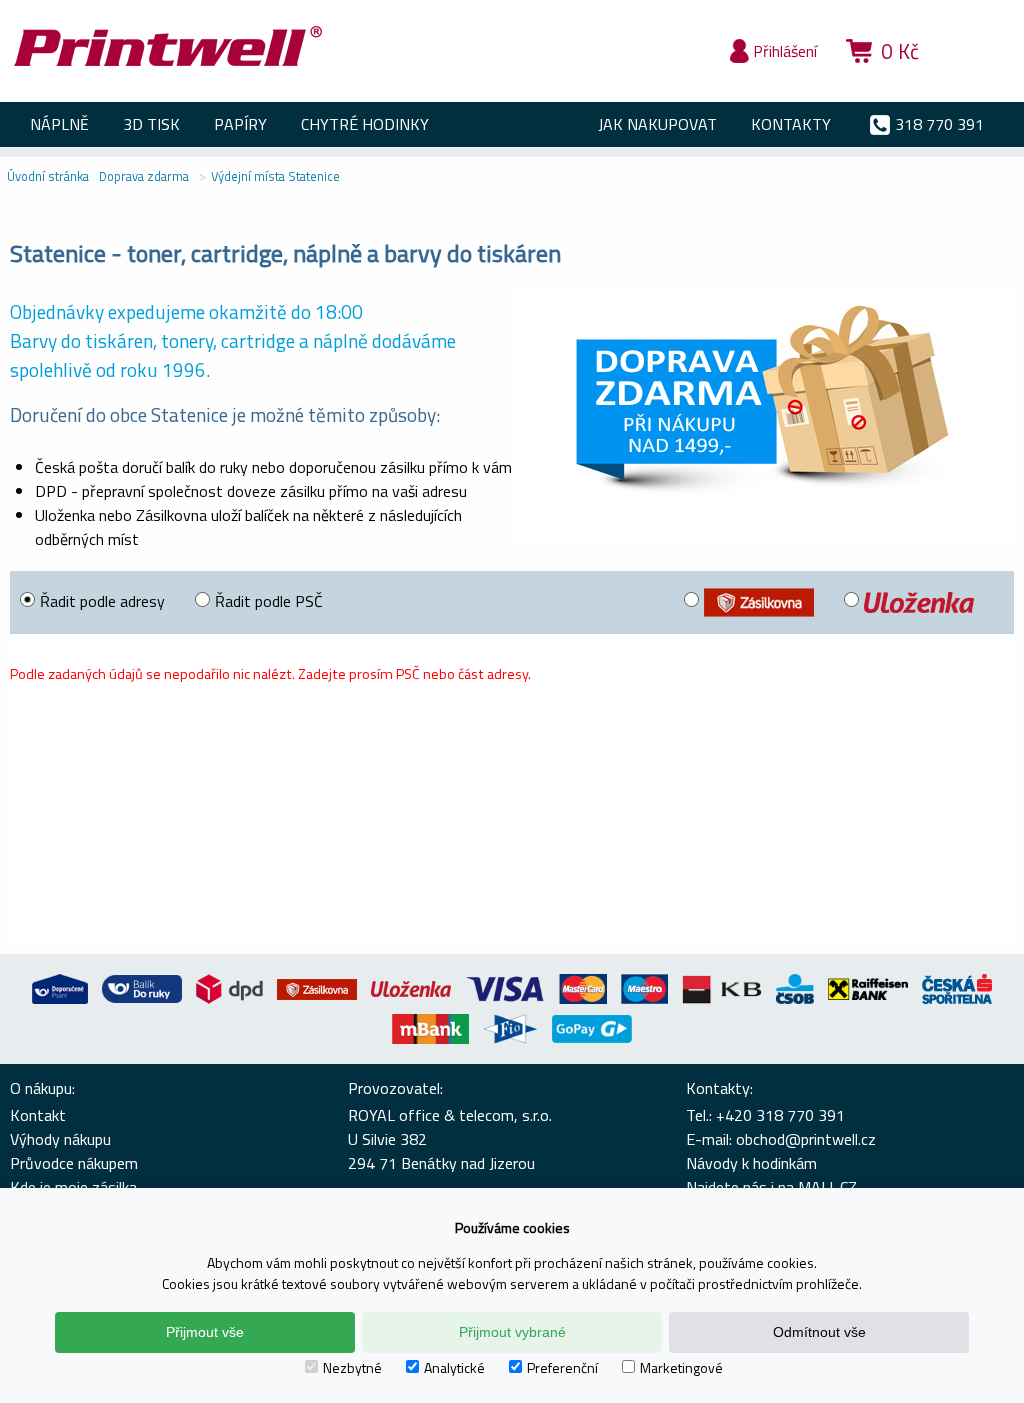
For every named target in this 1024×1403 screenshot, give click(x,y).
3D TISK (151, 124)
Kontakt (38, 1115)
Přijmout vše (205, 1332)
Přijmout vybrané (512, 1332)
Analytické (454, 1367)
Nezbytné (352, 1367)
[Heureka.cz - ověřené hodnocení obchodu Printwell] (976, 80)
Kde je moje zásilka (73, 1187)
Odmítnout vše (819, 1332)
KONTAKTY (791, 124)
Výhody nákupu (60, 1139)
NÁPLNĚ (59, 124)
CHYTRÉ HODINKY (365, 124)
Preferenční (562, 1367)
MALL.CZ (827, 1187)
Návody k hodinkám (751, 1163)
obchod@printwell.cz (806, 1139)
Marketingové (681, 1367)
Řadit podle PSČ (269, 601)
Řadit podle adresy (102, 601)
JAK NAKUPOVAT (657, 124)
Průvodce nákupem (74, 1163)
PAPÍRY (240, 124)
